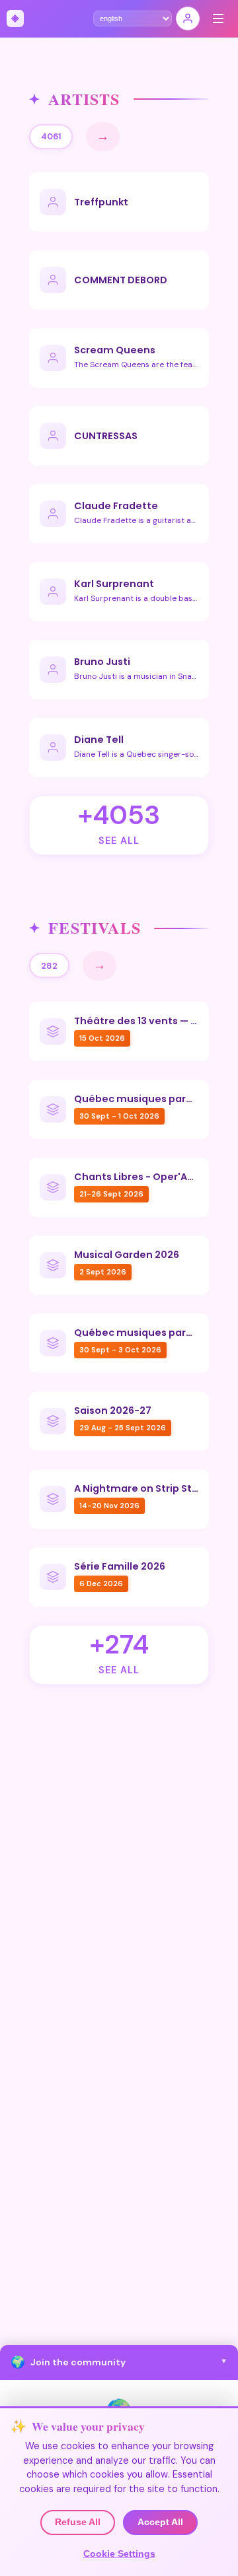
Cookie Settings (119, 2554)
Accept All (160, 2522)
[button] (119, 2362)
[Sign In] (188, 18)
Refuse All (78, 2522)
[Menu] (218, 18)
